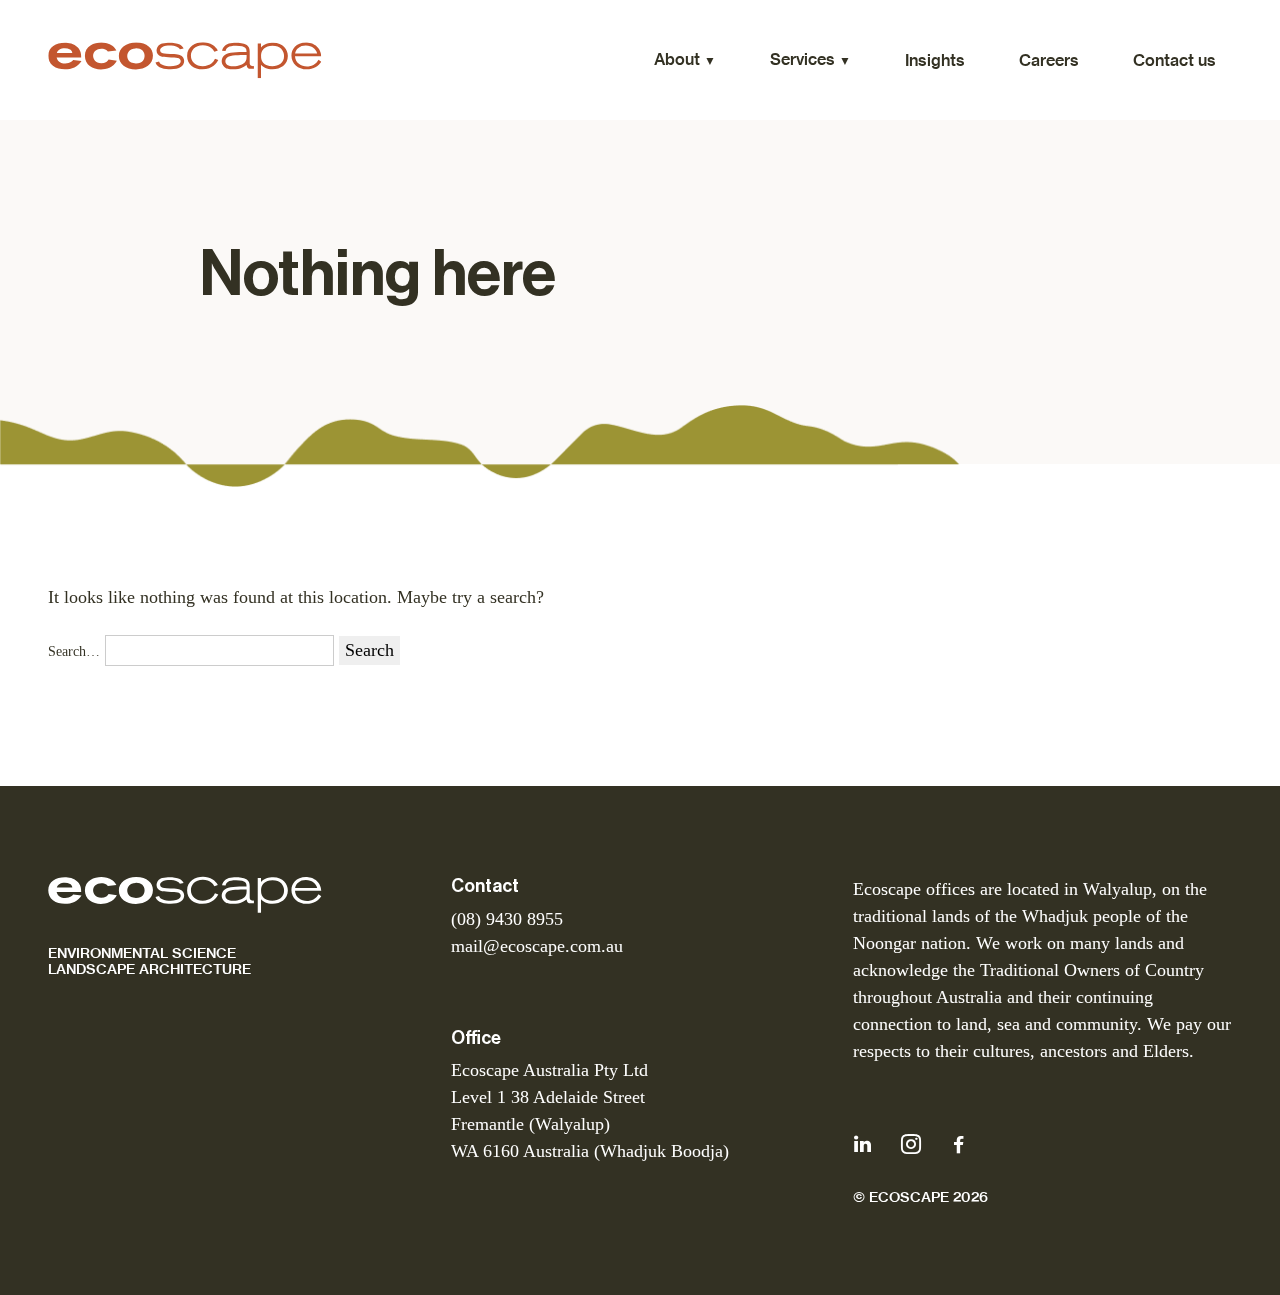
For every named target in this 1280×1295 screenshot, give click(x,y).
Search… (74, 651)
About (677, 59)
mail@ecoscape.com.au (537, 946)
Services (802, 59)
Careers (1049, 60)
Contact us (1174, 60)
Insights (935, 60)
